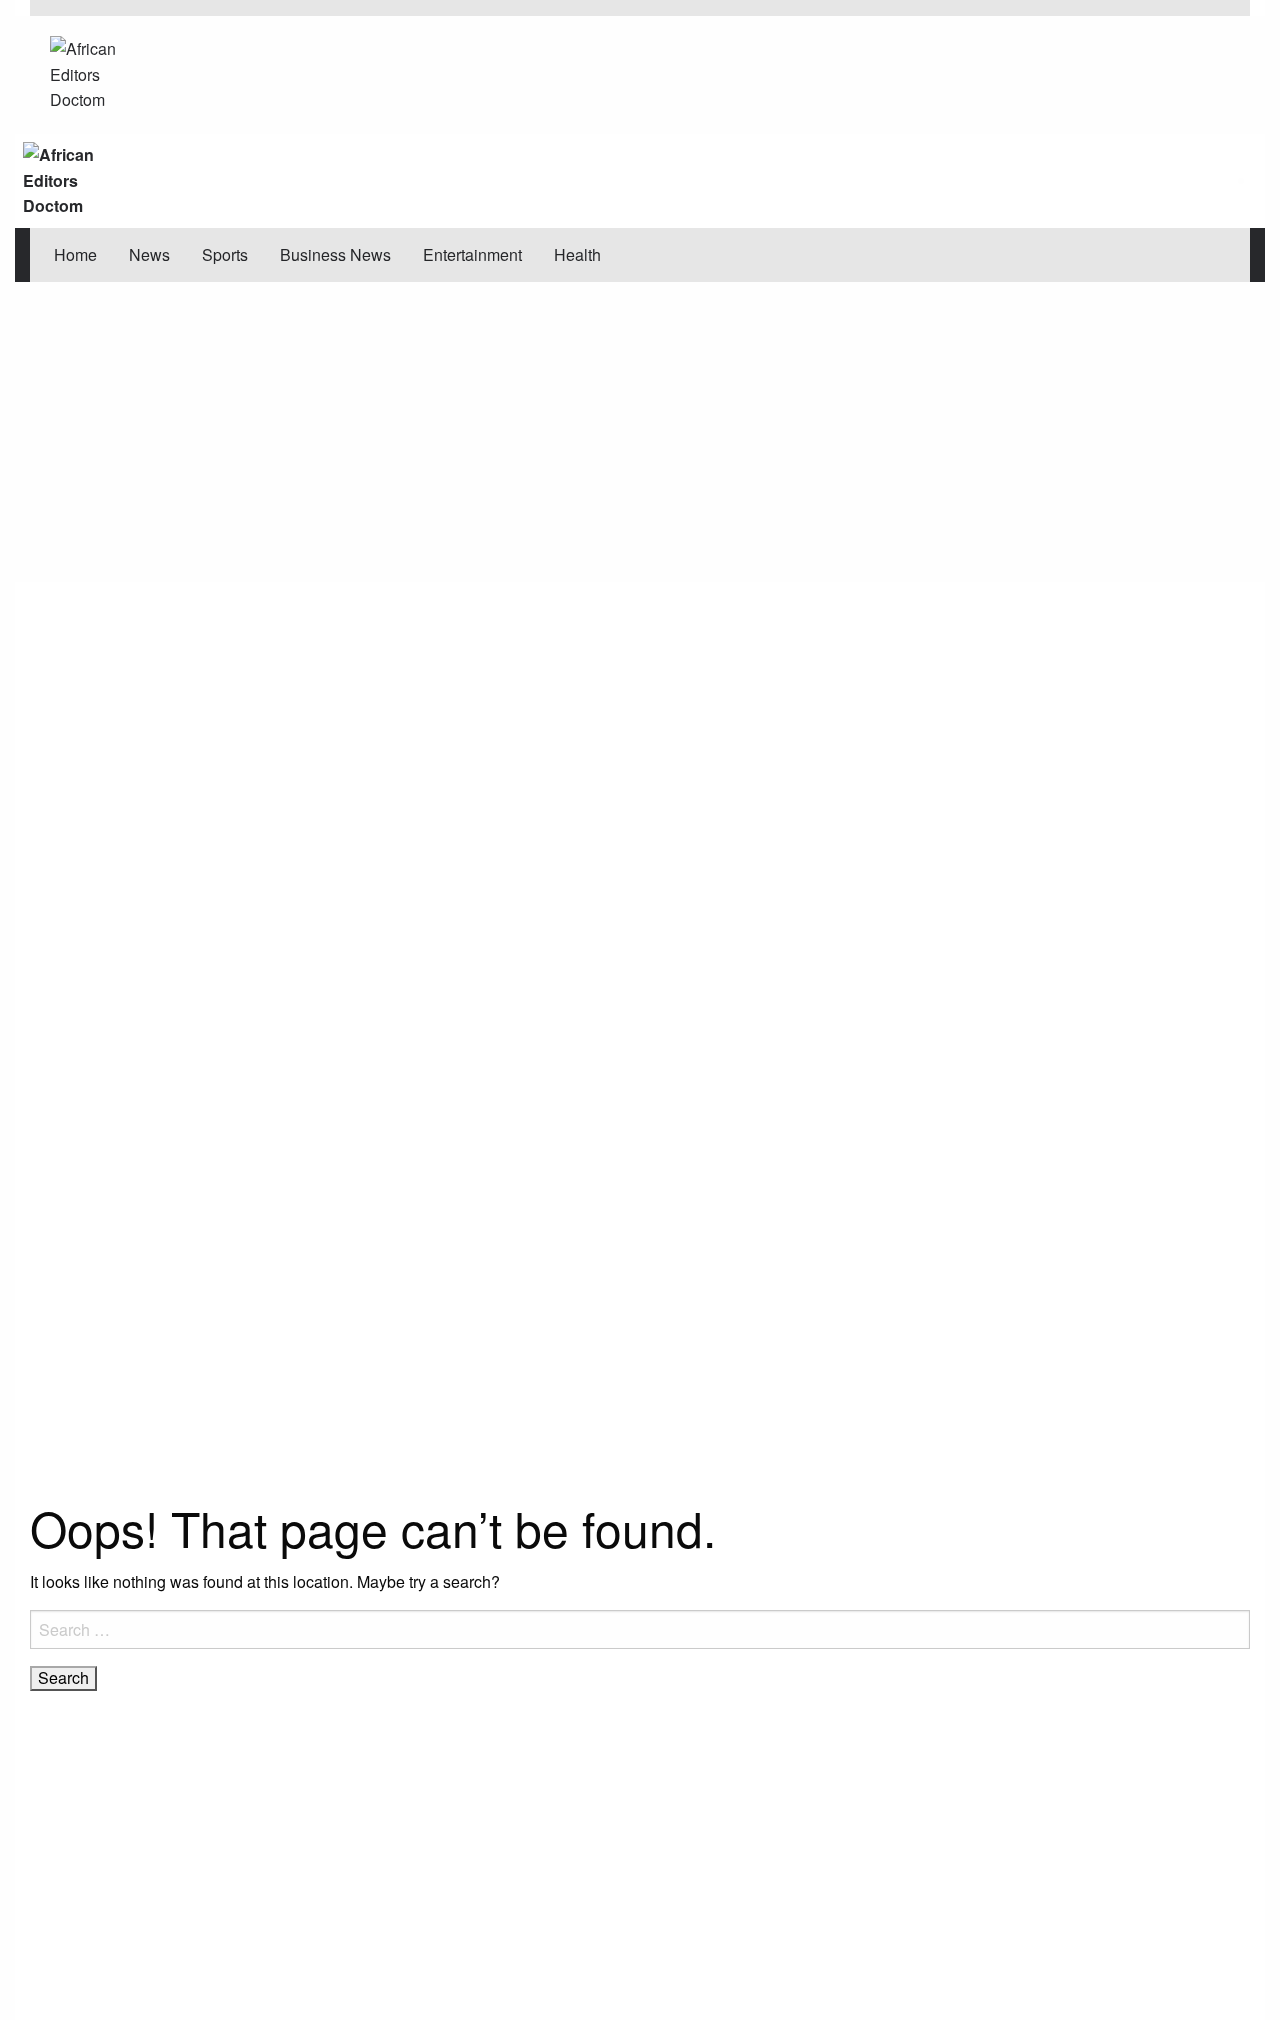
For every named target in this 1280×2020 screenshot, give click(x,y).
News (149, 254)
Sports (225, 254)
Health (577, 254)
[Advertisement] (640, 432)
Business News (335, 254)
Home (75, 254)
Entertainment (472, 254)
